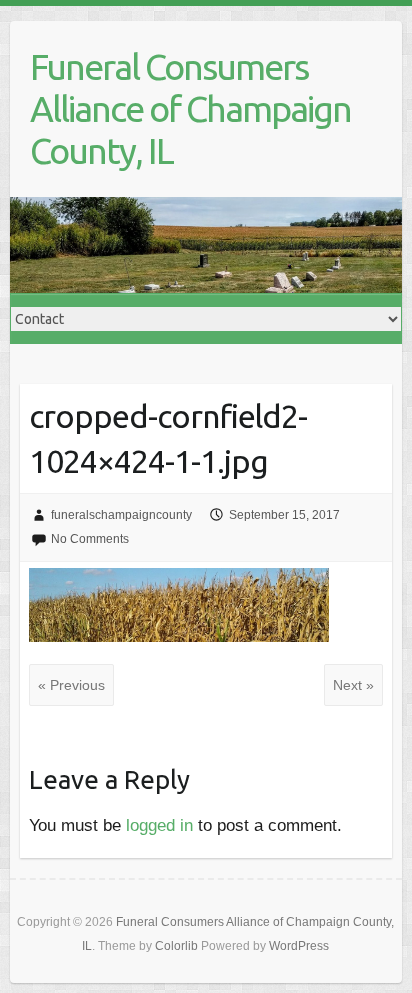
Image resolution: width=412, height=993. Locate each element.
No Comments (90, 539)
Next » (353, 685)
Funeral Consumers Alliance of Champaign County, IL (190, 108)
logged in (159, 825)
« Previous (71, 685)
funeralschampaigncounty (121, 515)
